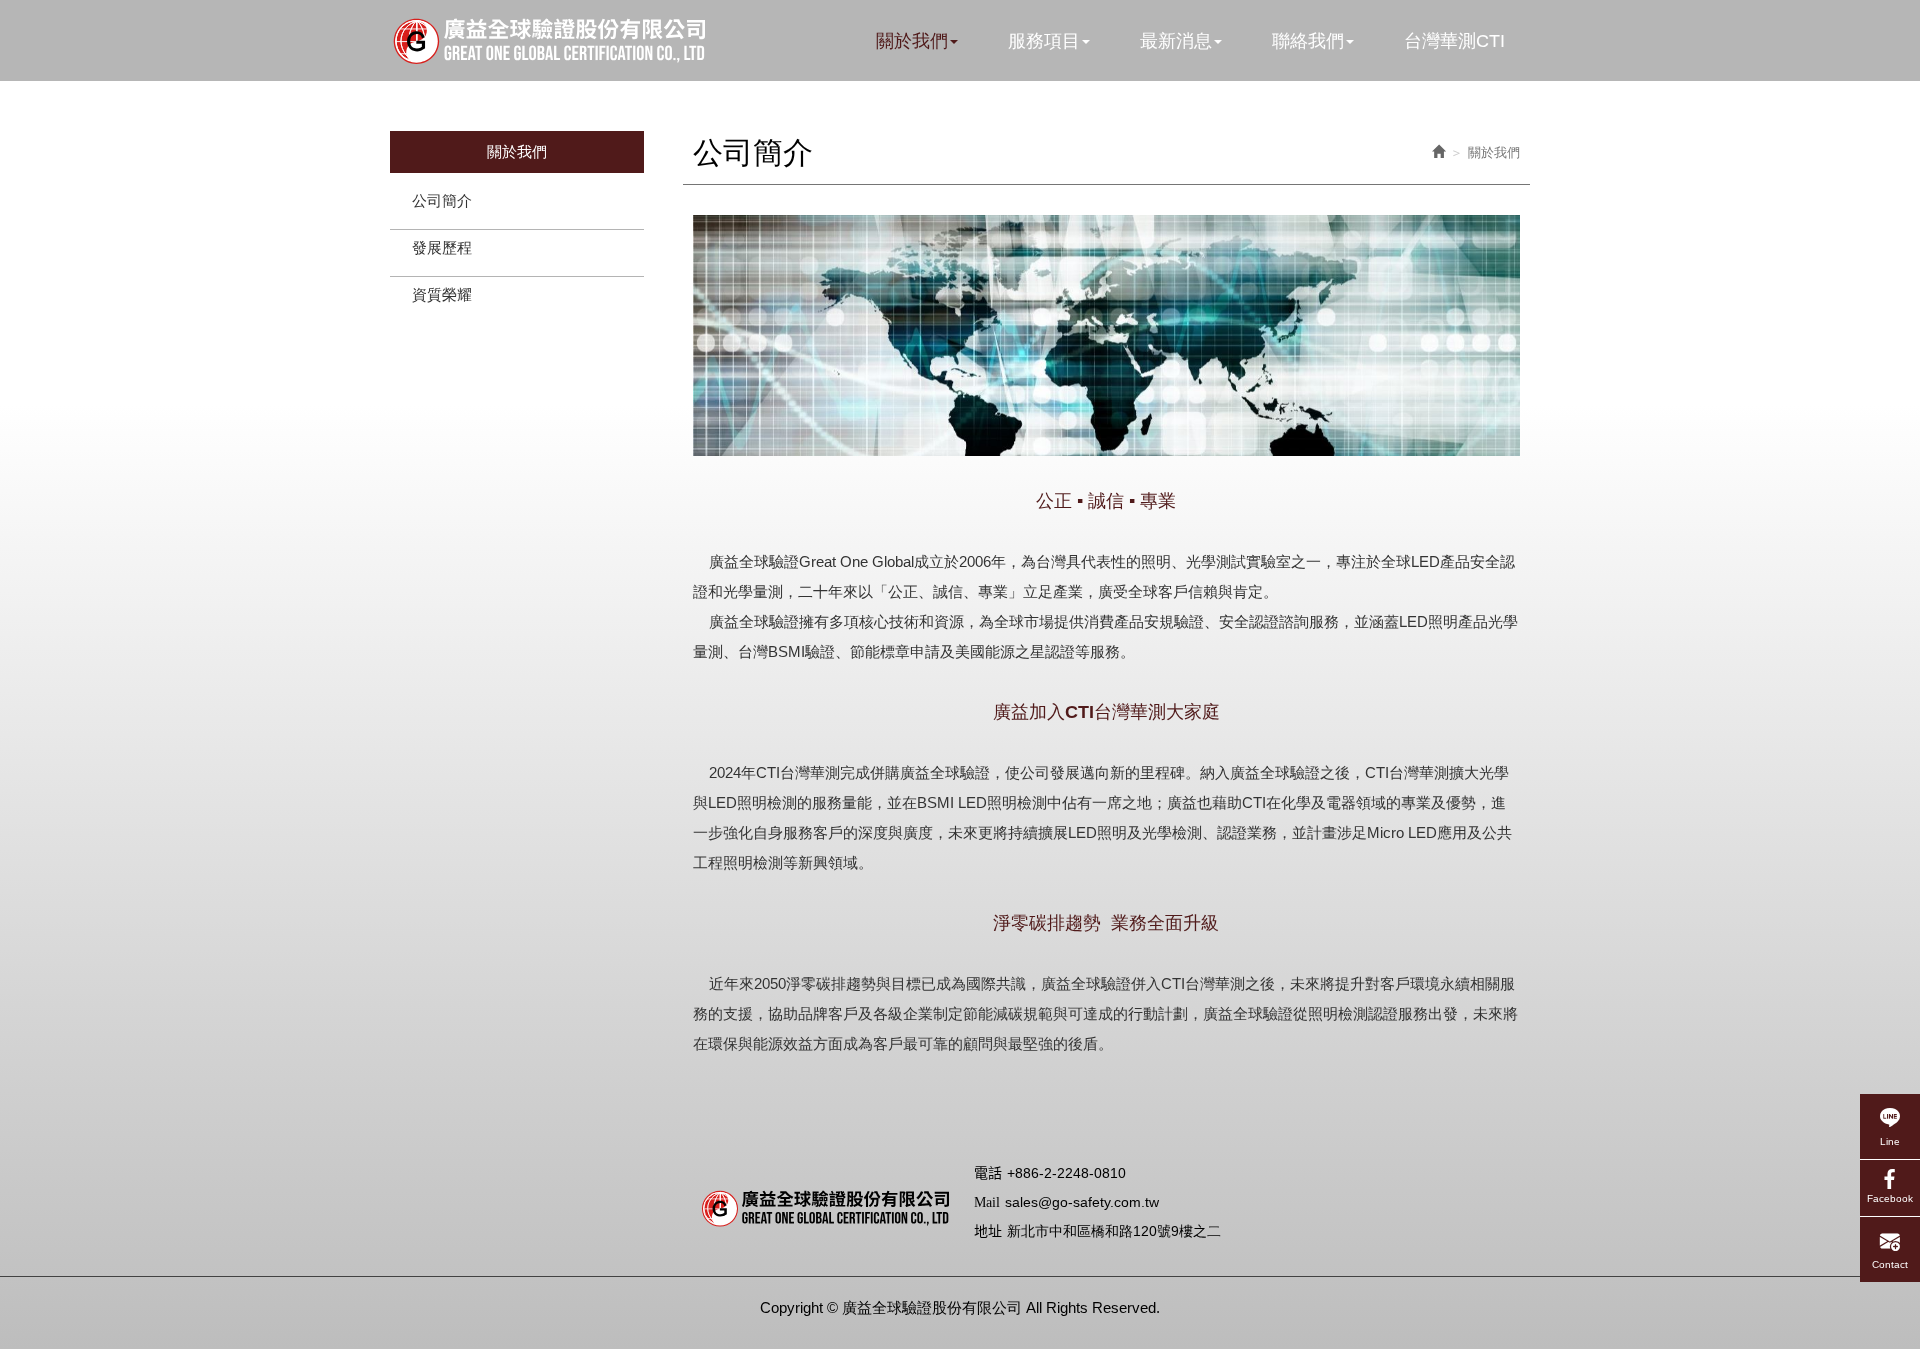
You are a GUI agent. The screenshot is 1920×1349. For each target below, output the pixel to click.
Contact (1890, 1263)
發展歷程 (442, 247)
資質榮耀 (442, 294)
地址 (988, 1231)
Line (1890, 1140)
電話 (988, 1173)
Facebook (1890, 1197)
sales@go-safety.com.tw (1082, 1202)
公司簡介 (442, 200)
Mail (987, 1202)
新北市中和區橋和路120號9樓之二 (1114, 1231)
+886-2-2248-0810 (1066, 1173)
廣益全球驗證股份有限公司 (547, 40)
